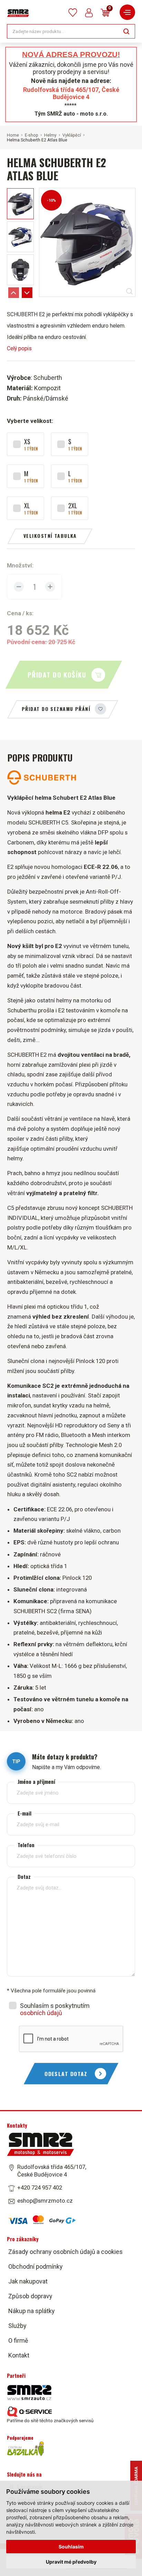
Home (13, 135)
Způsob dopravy (30, 2296)
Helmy (50, 135)
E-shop (32, 135)
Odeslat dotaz (66, 2074)
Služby (17, 2326)
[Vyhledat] (126, 31)
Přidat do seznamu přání (56, 709)
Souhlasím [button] (71, 2547)
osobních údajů (41, 2013)
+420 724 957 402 (40, 2188)
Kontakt (19, 2355)
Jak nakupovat (28, 2281)
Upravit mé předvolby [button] (71, 2562)
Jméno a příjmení (36, 1782)
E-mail (24, 1813)
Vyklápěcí (72, 135)
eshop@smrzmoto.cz (45, 2201)
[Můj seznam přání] (73, 13)
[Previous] (14, 293)
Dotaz (24, 1877)
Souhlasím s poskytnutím (55, 2009)
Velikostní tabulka (50, 536)
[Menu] (127, 12)
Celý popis (19, 348)
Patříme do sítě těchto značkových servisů (50, 2420)
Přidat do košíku (57, 675)
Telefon (26, 1845)
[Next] (27, 293)
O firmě (18, 2340)
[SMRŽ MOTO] (18, 13)
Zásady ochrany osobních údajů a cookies (65, 2252)
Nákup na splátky (32, 2311)
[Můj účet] (89, 13)
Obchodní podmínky (35, 2266)
